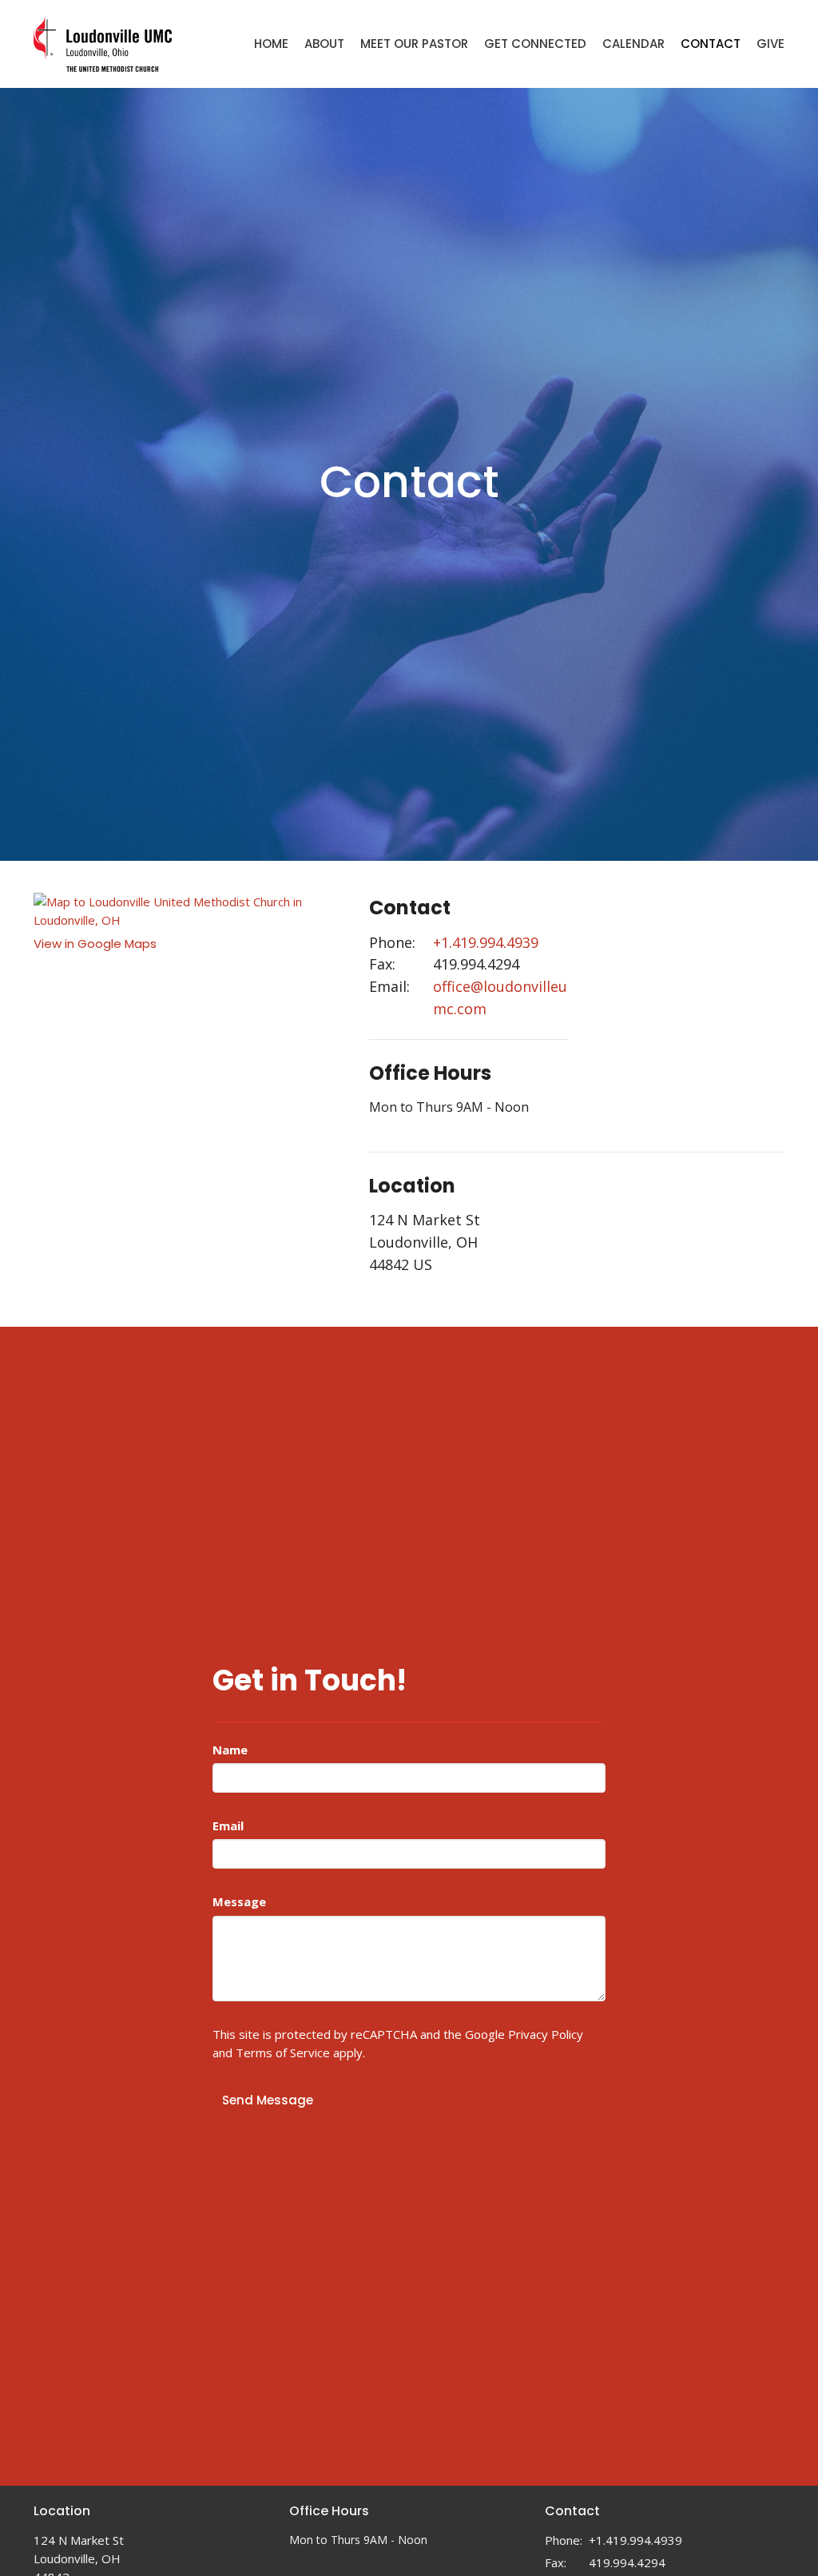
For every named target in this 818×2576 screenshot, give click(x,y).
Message (239, 1901)
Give (770, 44)
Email (228, 1825)
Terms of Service (283, 2052)
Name (230, 1750)
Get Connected (535, 44)
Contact (711, 44)
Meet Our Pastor (414, 44)
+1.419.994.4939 (486, 942)
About (324, 44)
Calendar (633, 44)
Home (271, 44)
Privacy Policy (546, 2034)
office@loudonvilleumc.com (500, 997)
